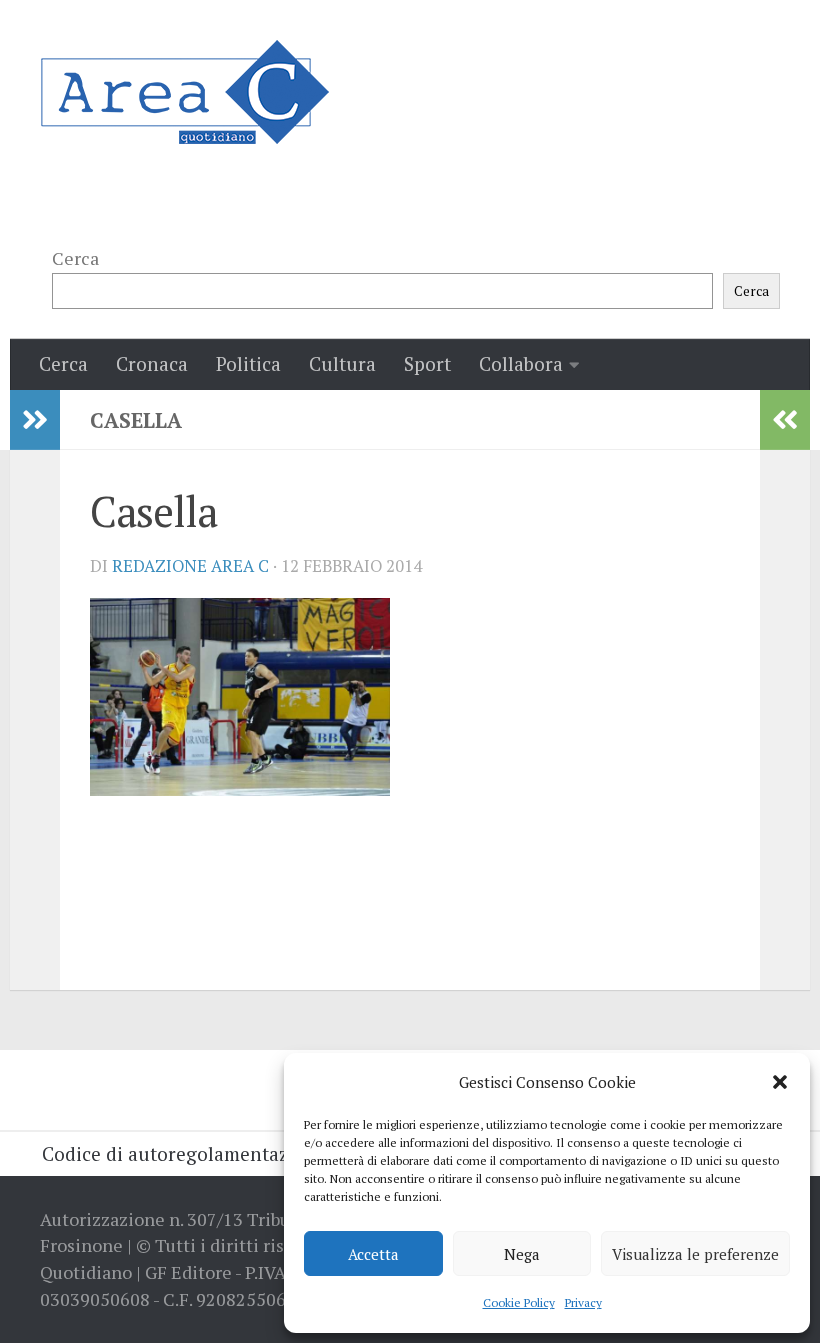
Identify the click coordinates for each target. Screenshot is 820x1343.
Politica (248, 363)
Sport (427, 363)
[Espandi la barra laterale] (35, 420)
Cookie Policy (519, 1302)
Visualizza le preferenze (695, 1254)
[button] (780, 1082)
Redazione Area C (190, 566)
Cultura (342, 363)
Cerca (75, 258)
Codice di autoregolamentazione (184, 1153)
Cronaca (152, 363)
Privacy (583, 1302)
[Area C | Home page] (184, 92)
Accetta (373, 1254)
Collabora (521, 363)
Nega (522, 1254)
